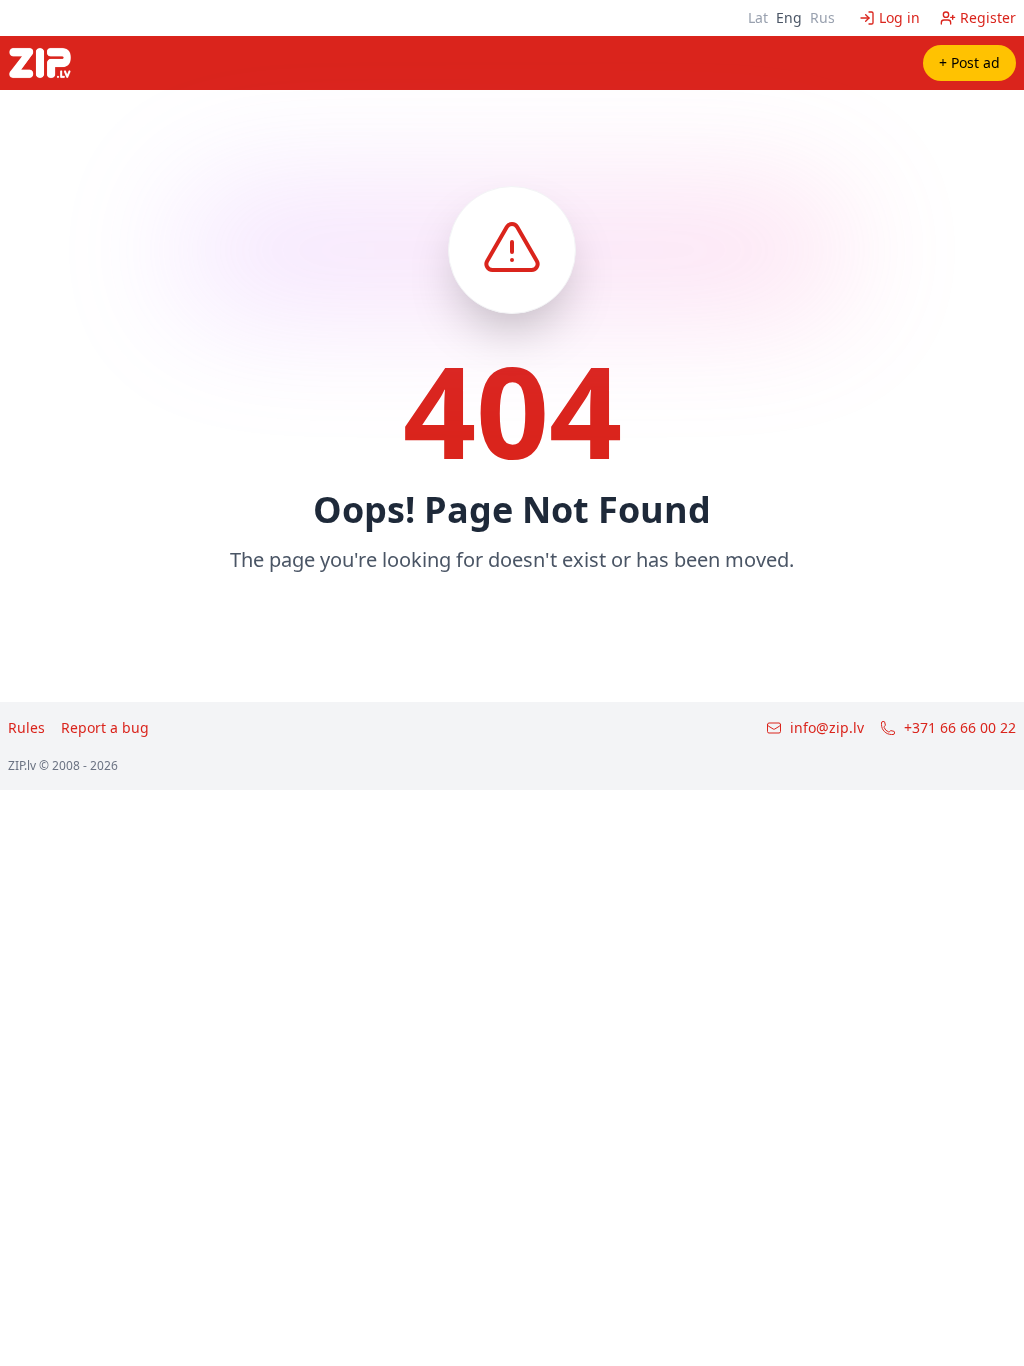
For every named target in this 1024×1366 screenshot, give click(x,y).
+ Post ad (969, 62)
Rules (26, 727)
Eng (789, 17)
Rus (822, 17)
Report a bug (105, 727)
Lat (758, 17)
